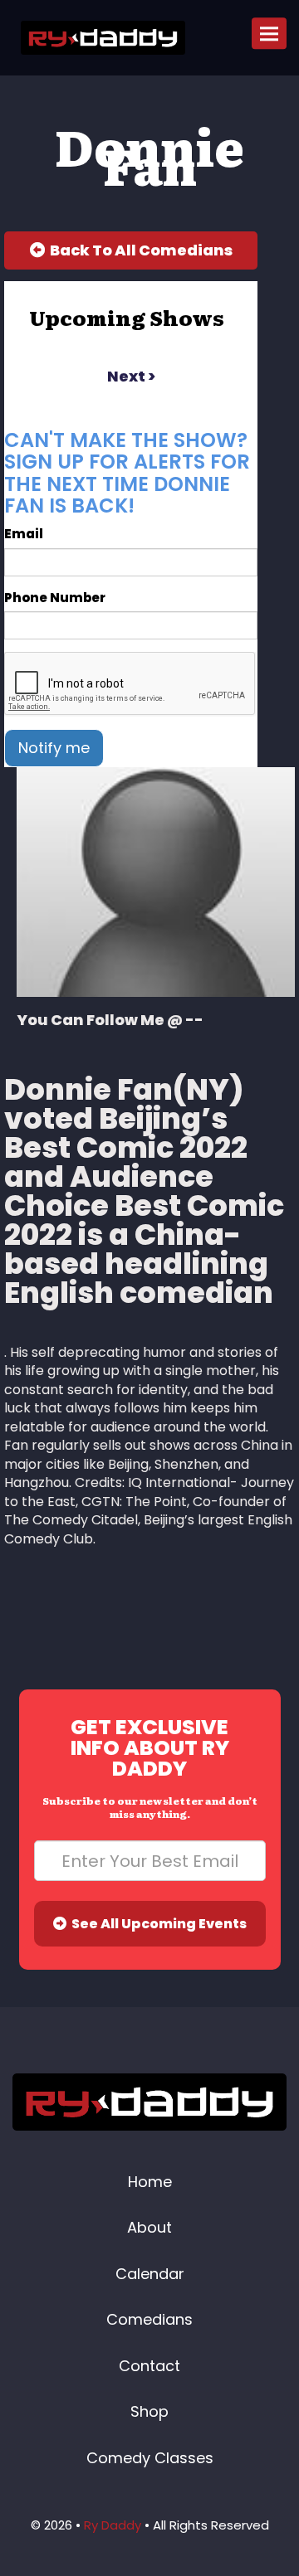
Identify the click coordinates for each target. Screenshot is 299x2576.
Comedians (149, 2319)
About (149, 2227)
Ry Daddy (113, 2525)
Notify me (54, 748)
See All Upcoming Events (157, 1924)
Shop (149, 2411)
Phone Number (55, 598)
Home (150, 2182)
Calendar (150, 2274)
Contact (149, 2366)
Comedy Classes (150, 2458)
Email (24, 534)
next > (131, 376)
